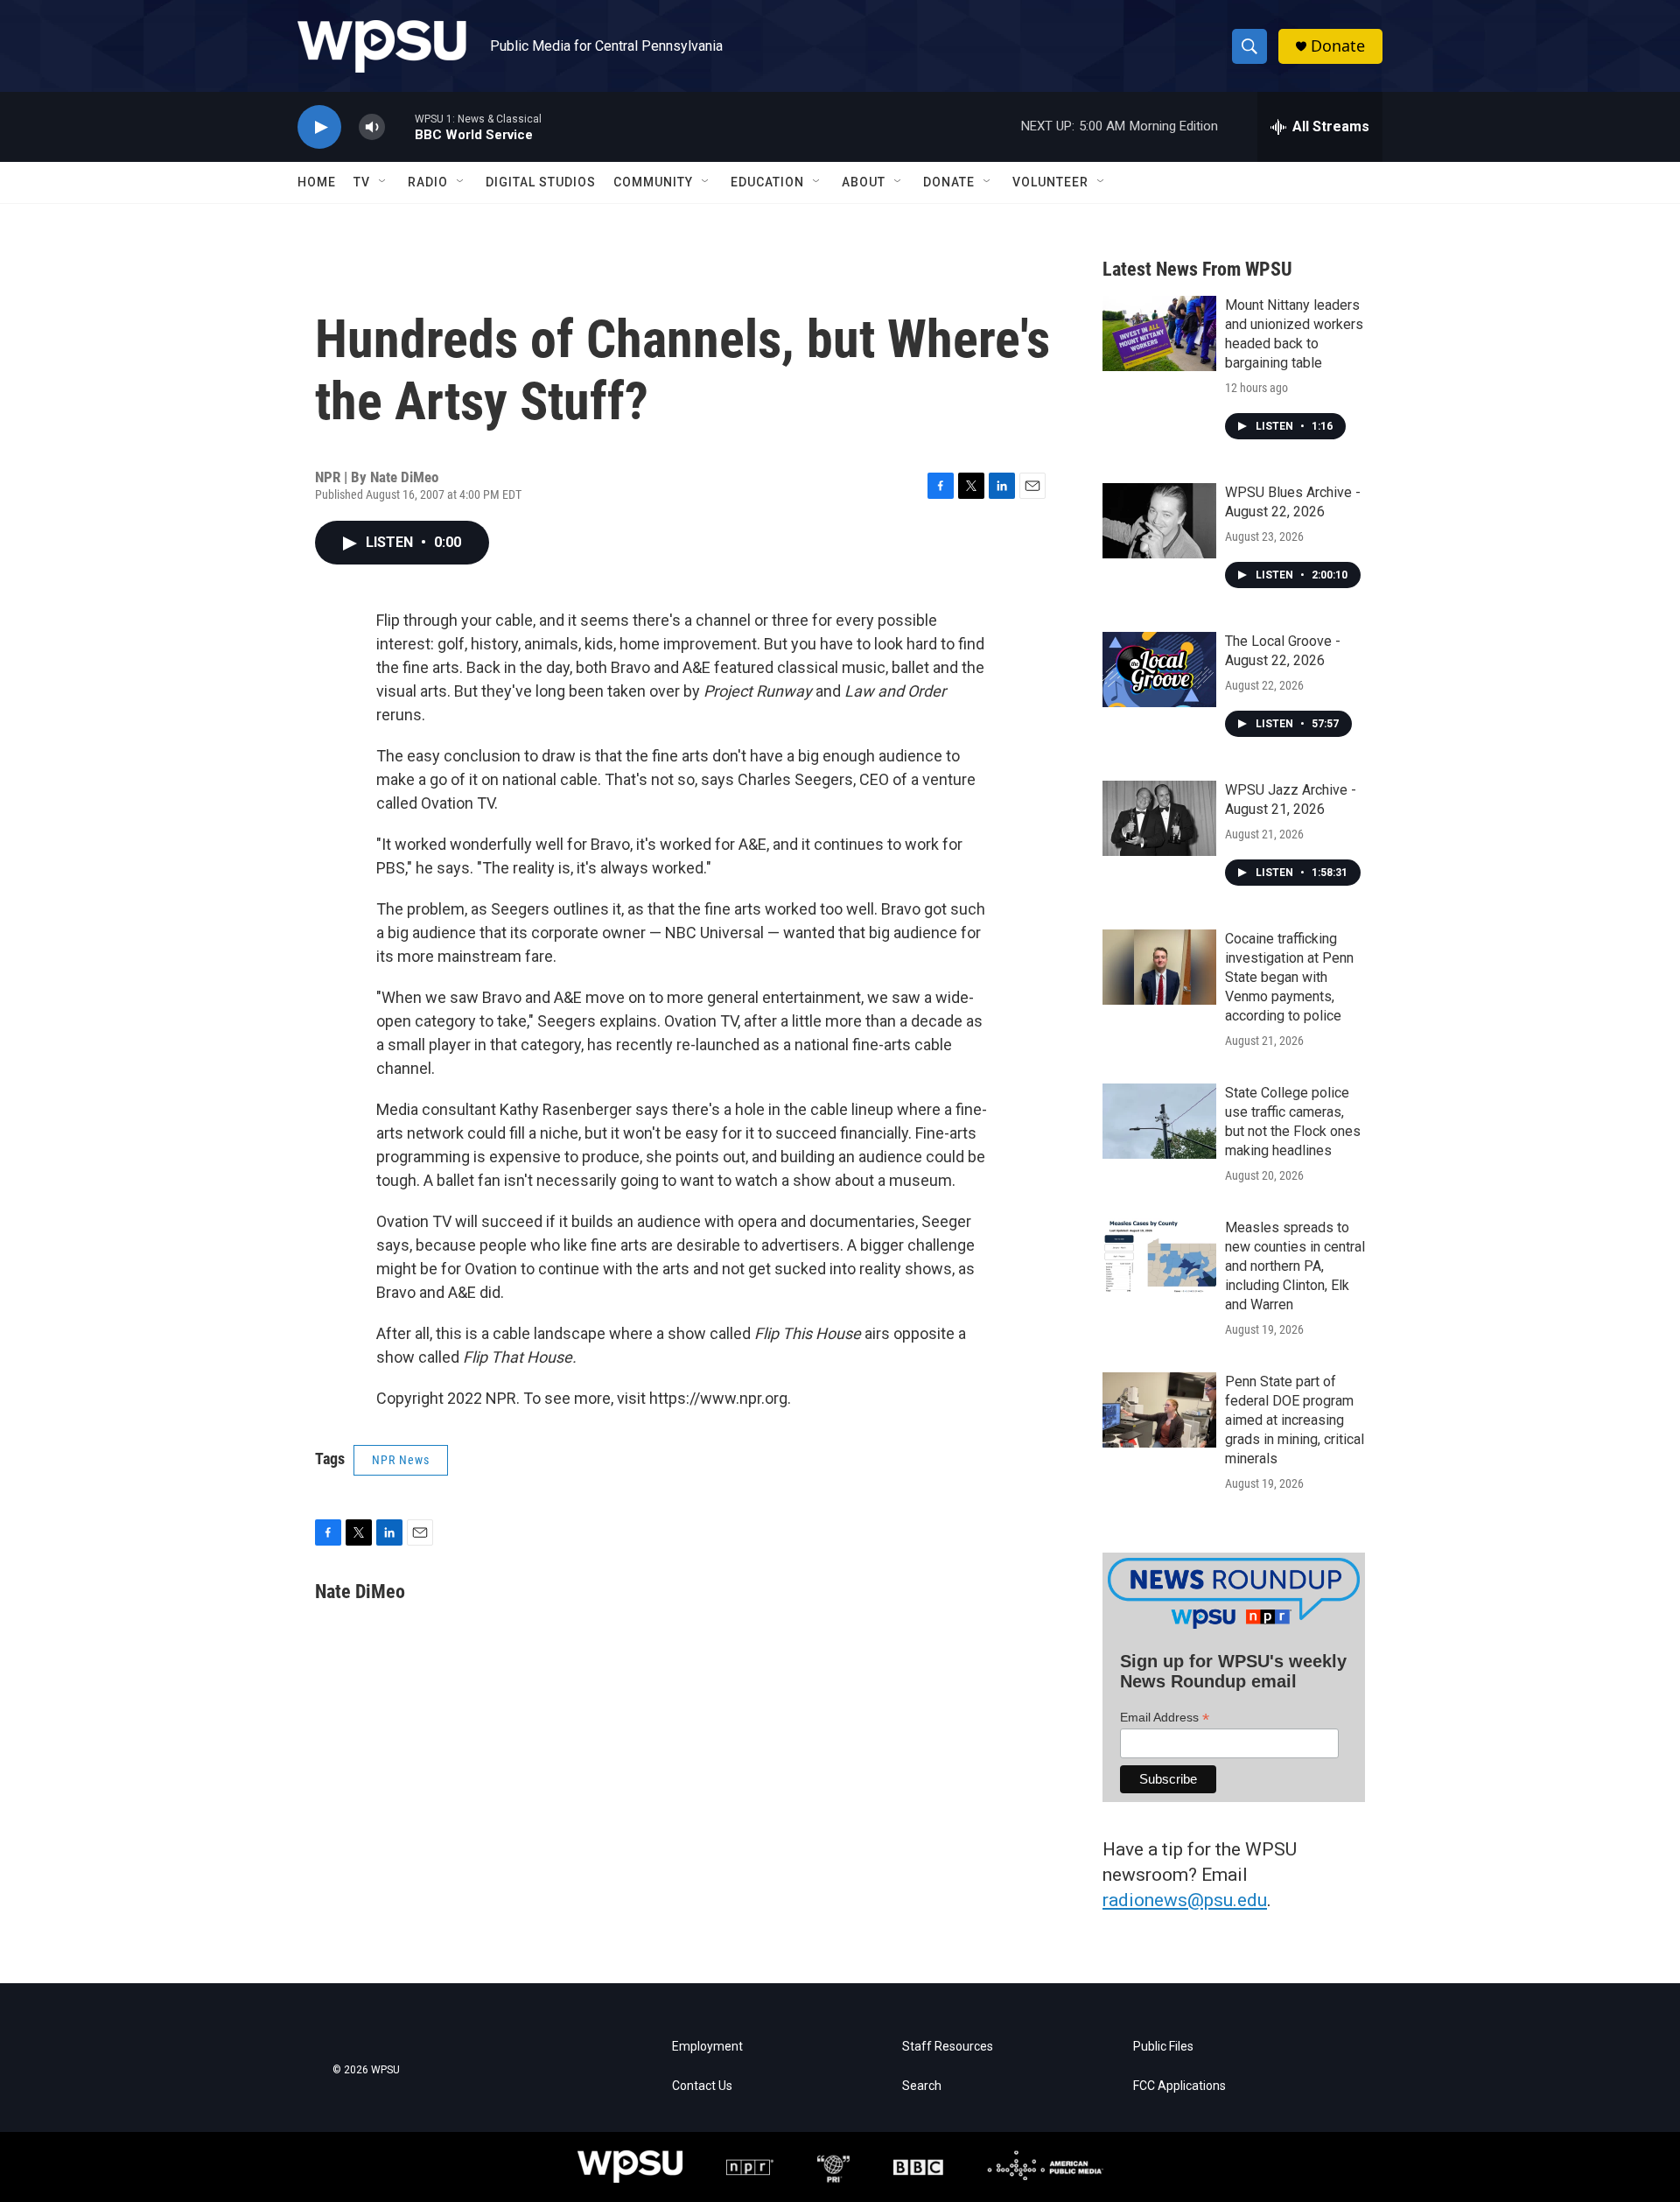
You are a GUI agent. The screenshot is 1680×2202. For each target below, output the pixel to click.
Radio (428, 182)
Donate (1338, 46)
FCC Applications (1179, 2086)
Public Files (1163, 2047)
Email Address (1165, 1718)
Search (922, 2086)
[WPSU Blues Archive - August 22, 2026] (1159, 521)
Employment (707, 2047)
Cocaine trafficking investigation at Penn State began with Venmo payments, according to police (1289, 977)
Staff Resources (948, 2047)
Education (767, 182)
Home (317, 182)
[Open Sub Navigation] (383, 182)
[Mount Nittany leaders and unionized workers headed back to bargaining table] (1159, 333)
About (864, 182)
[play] (319, 127)
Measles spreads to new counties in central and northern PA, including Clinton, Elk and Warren (1295, 1266)
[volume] (372, 127)
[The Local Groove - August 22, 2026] (1159, 670)
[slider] (400, 126)
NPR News (401, 1460)
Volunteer (1050, 182)
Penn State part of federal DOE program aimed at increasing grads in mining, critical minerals (1295, 1420)
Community (653, 182)
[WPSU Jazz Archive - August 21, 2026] (1159, 818)
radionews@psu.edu (1185, 1900)
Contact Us (702, 2086)
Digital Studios (541, 182)
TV (362, 182)
